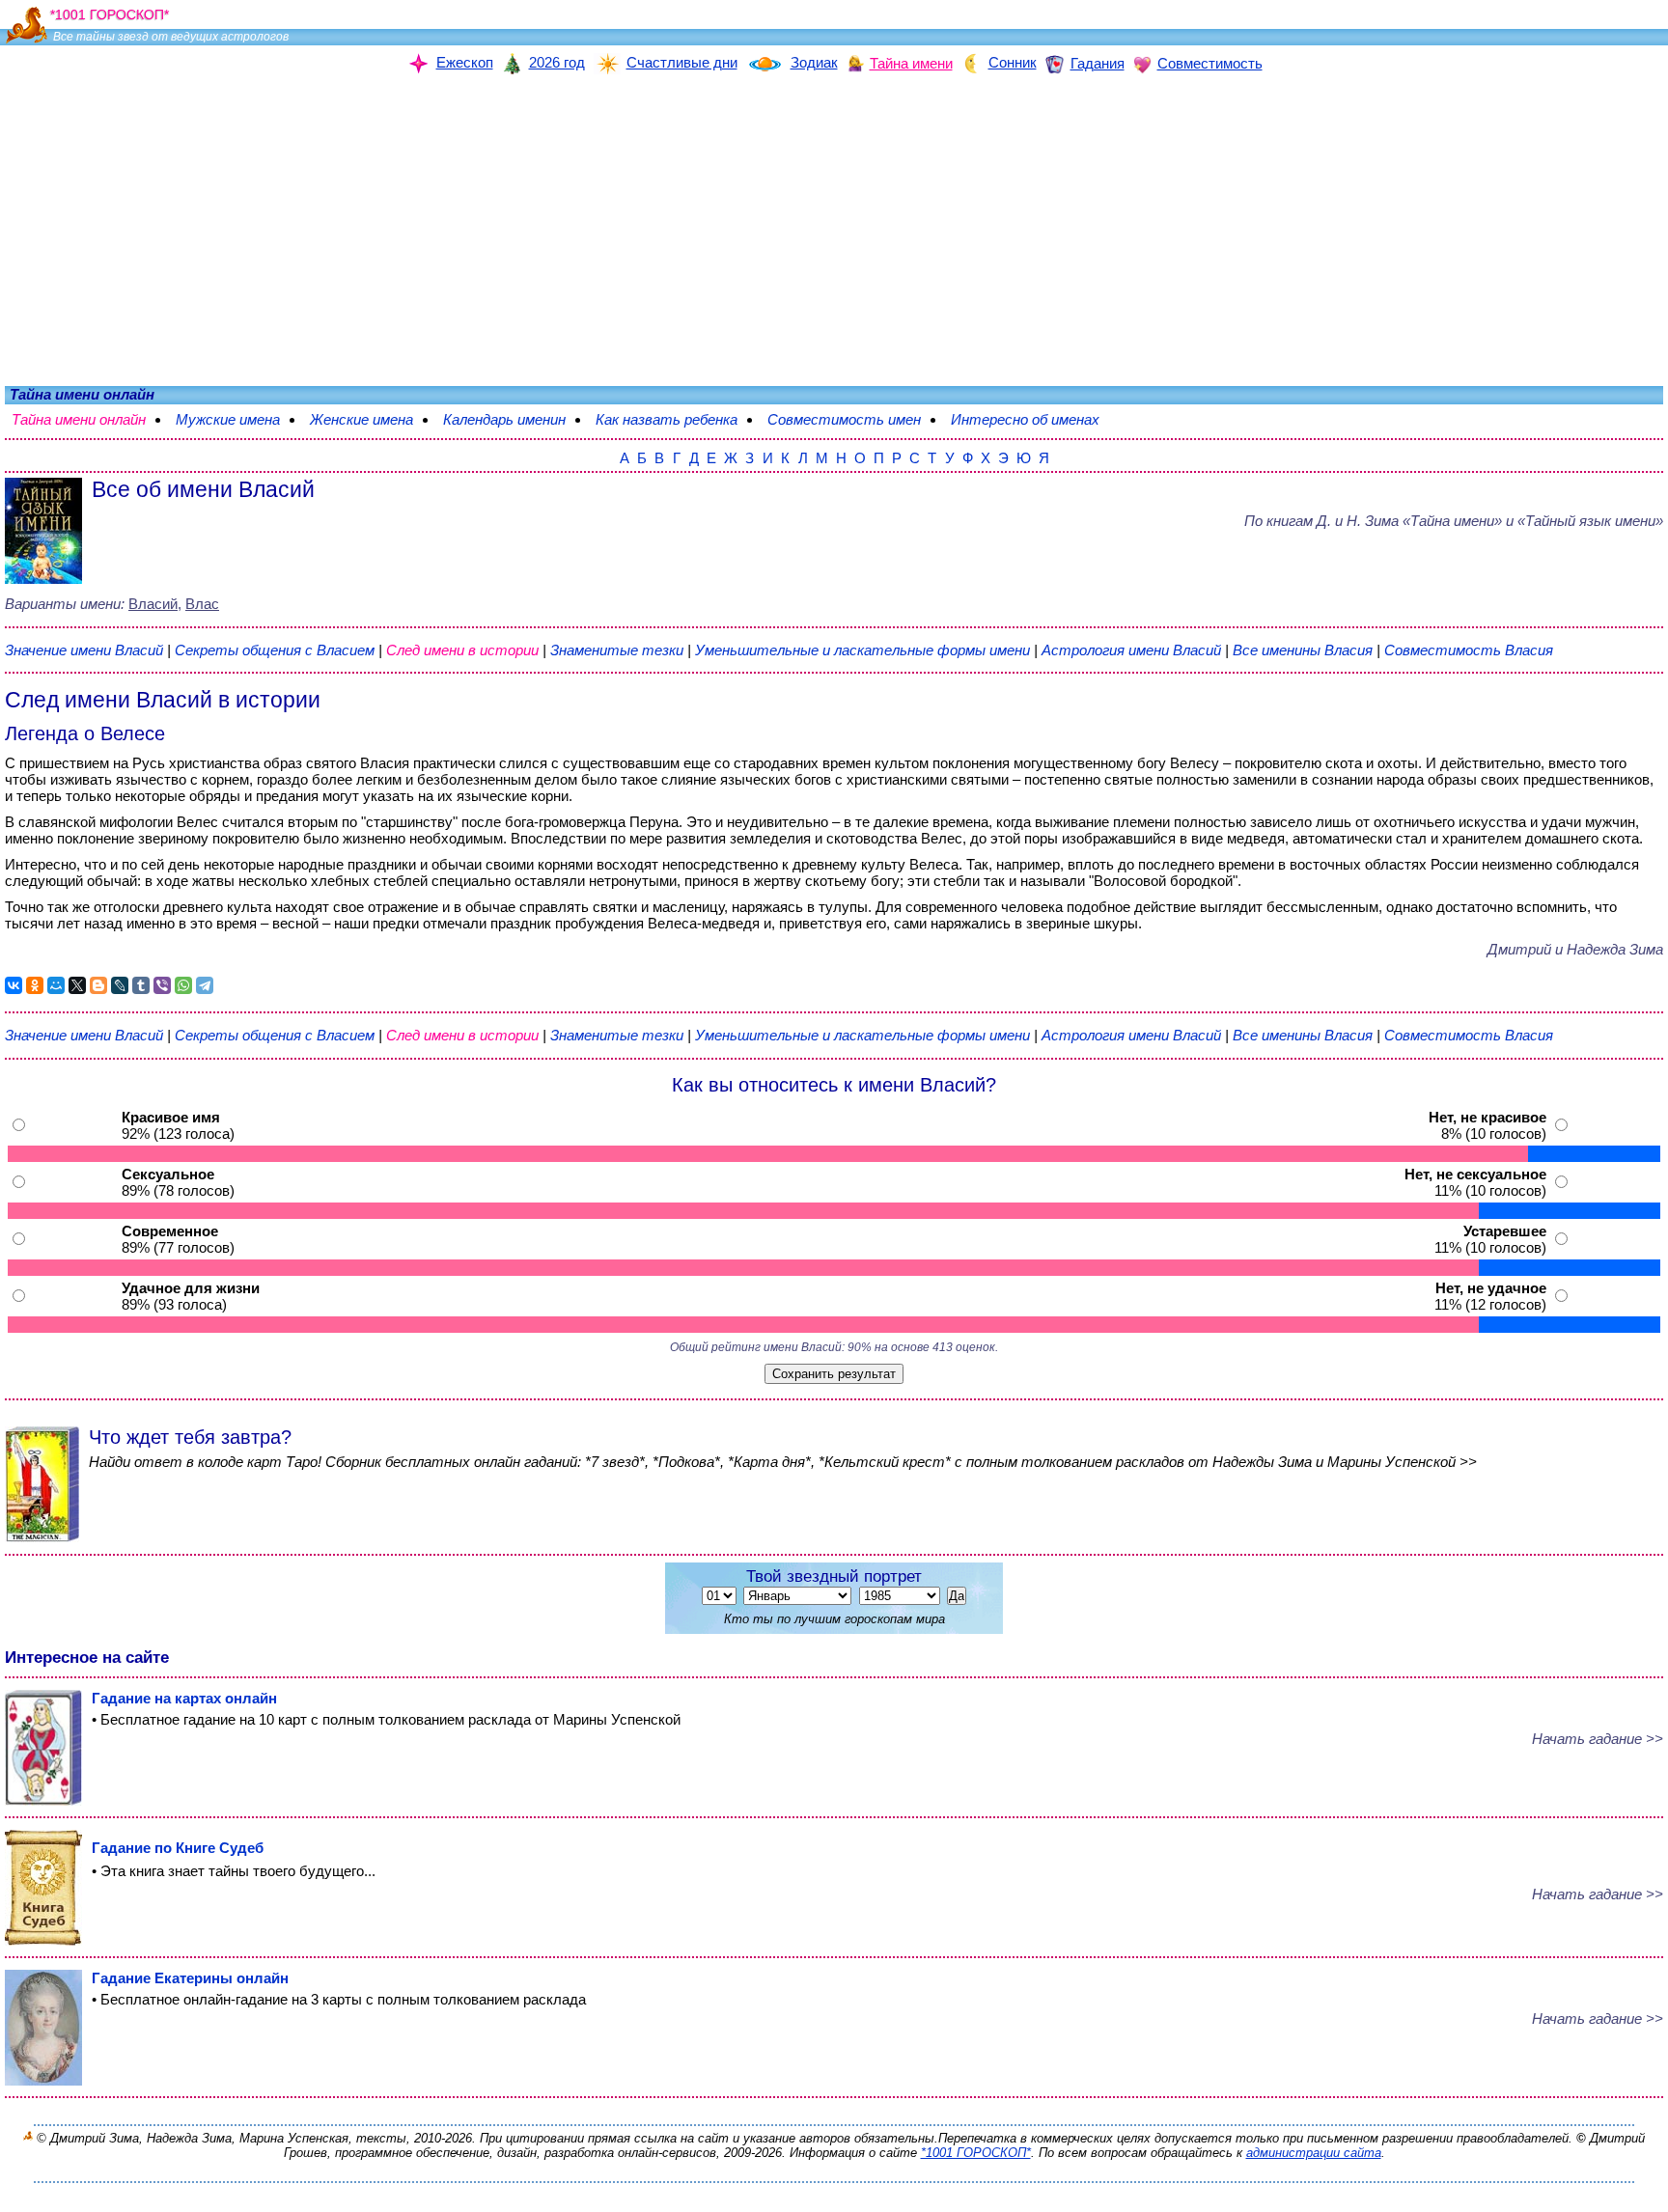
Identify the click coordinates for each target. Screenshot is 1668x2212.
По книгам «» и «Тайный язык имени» (1454, 521)
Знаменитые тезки (617, 650)
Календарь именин (504, 419)
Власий (153, 604)
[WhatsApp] (183, 985)
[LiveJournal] (120, 985)
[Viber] (162, 985)
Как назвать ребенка (667, 419)
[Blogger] (98, 985)
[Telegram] (205, 985)
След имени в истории (462, 650)
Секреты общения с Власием (277, 650)
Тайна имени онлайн (79, 419)
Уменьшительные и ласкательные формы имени (862, 650)
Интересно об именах (1025, 419)
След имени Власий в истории (163, 700)
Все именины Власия (1305, 650)
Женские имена (361, 419)
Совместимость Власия (1469, 650)
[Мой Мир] (56, 985)
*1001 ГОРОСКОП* (976, 2153)
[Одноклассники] (35, 985)
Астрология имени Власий (1131, 650)
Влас (202, 604)
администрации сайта (1314, 2153)
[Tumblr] (141, 985)
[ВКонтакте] (14, 985)
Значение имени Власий (84, 650)
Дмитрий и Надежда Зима (1575, 949)
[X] (77, 985)
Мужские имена (228, 419)
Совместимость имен (844, 419)
